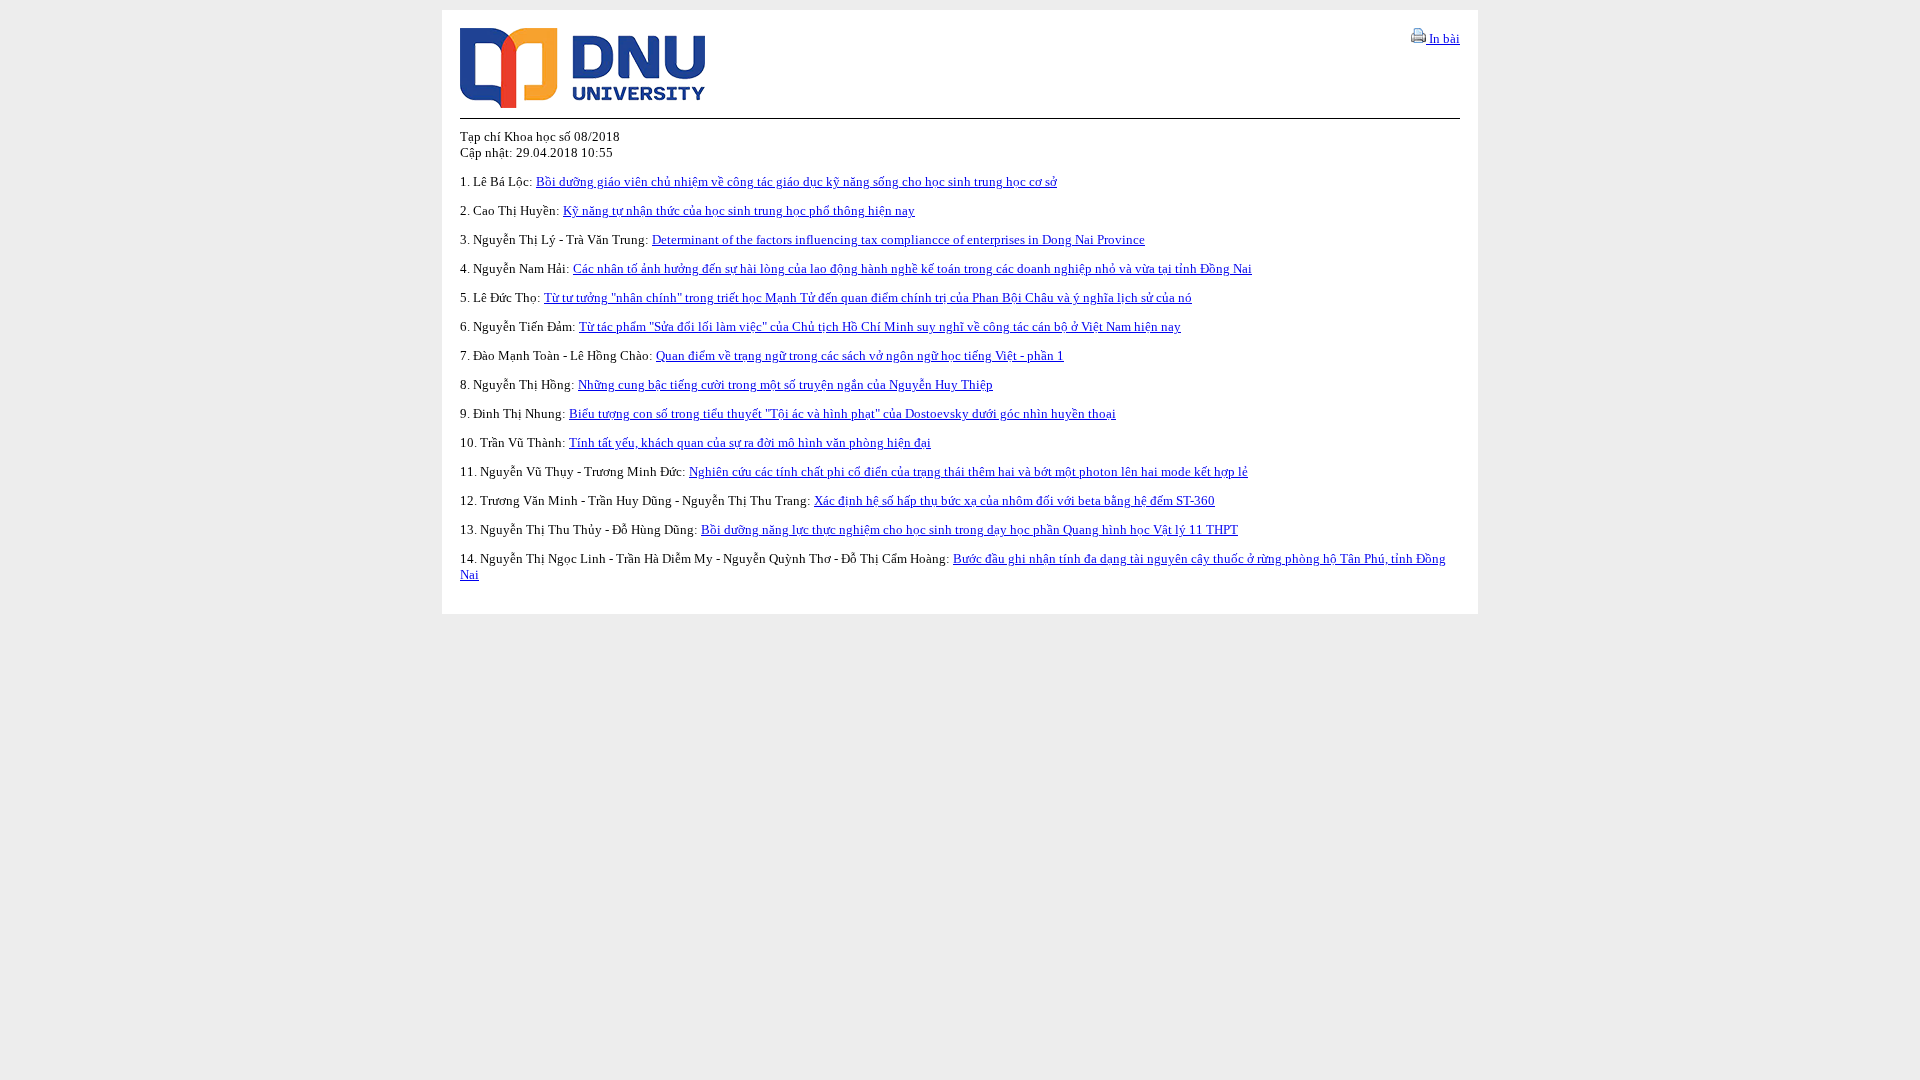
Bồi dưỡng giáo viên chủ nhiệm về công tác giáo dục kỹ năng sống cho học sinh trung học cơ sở (796, 181)
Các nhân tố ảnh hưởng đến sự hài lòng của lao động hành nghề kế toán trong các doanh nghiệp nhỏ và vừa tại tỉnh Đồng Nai (912, 268)
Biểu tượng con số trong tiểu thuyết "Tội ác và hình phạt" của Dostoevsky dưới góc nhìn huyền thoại (842, 413)
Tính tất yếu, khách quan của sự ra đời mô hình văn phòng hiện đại (750, 442)
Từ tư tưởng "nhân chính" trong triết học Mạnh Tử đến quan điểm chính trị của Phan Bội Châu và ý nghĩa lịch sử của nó (868, 297)
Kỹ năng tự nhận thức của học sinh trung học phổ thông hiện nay (739, 210)
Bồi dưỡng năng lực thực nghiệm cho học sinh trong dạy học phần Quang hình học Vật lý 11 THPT (969, 529)
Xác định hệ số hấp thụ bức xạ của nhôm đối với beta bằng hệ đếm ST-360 (1014, 500)
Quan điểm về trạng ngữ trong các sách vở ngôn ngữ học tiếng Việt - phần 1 (860, 355)
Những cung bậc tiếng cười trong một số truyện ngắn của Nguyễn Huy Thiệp (785, 384)
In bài (1443, 38)
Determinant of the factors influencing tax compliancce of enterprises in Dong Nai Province (898, 239)
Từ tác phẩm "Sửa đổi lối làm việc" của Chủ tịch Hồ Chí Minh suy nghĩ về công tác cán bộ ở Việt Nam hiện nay (880, 326)
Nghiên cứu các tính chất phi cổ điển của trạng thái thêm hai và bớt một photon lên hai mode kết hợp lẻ (968, 471)
